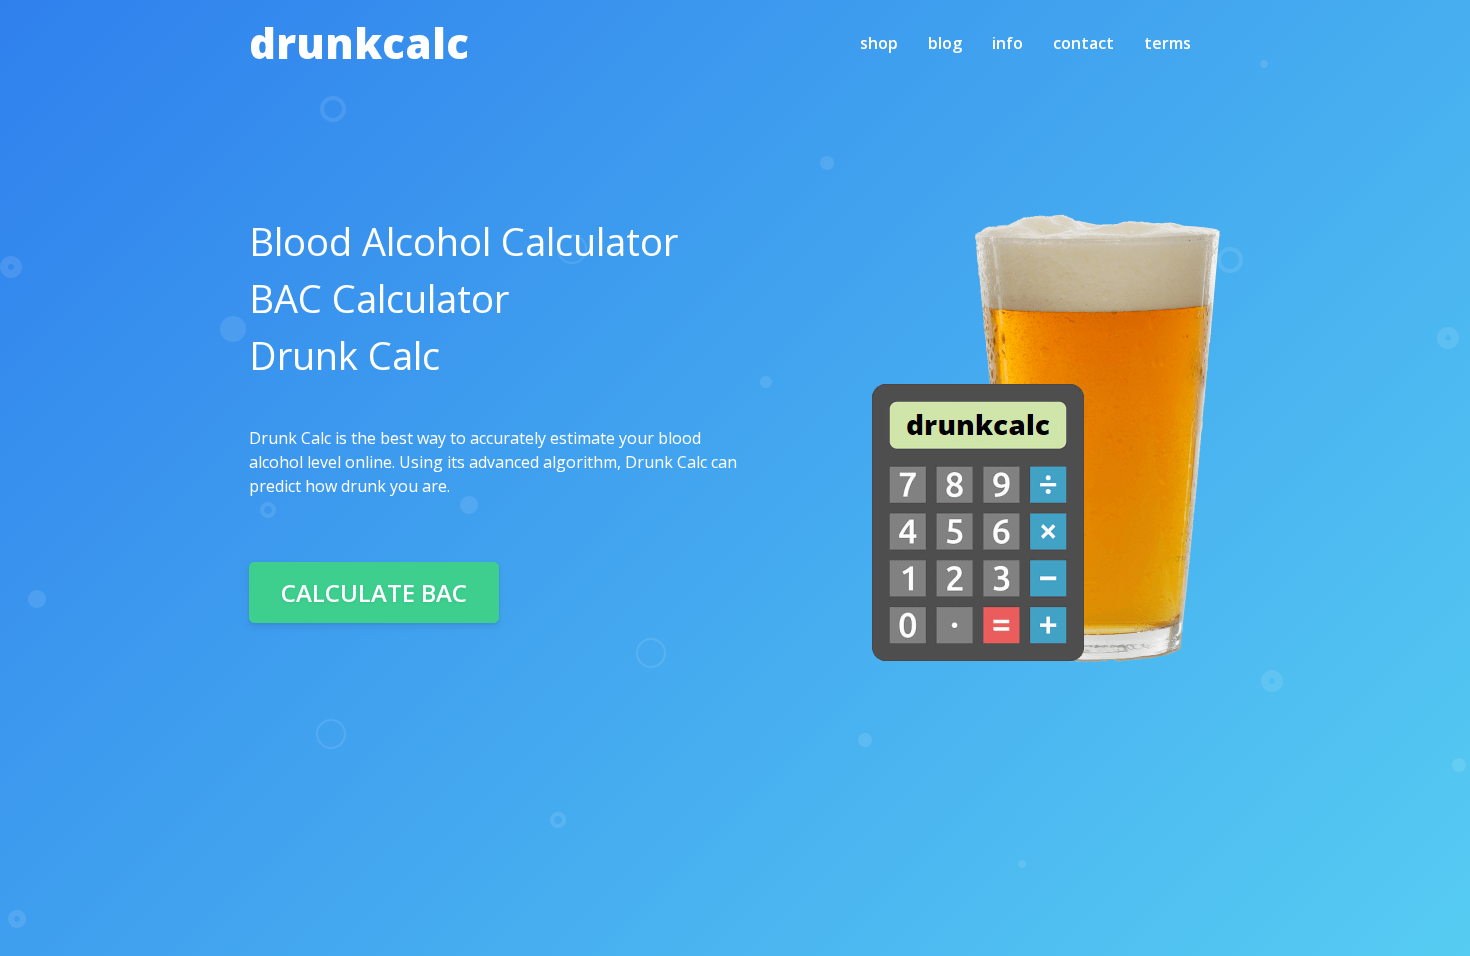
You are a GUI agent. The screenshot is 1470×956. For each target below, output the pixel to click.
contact (1083, 43)
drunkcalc (359, 42)
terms (1167, 43)
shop (879, 43)
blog (945, 43)
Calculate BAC (374, 592)
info (1007, 43)
